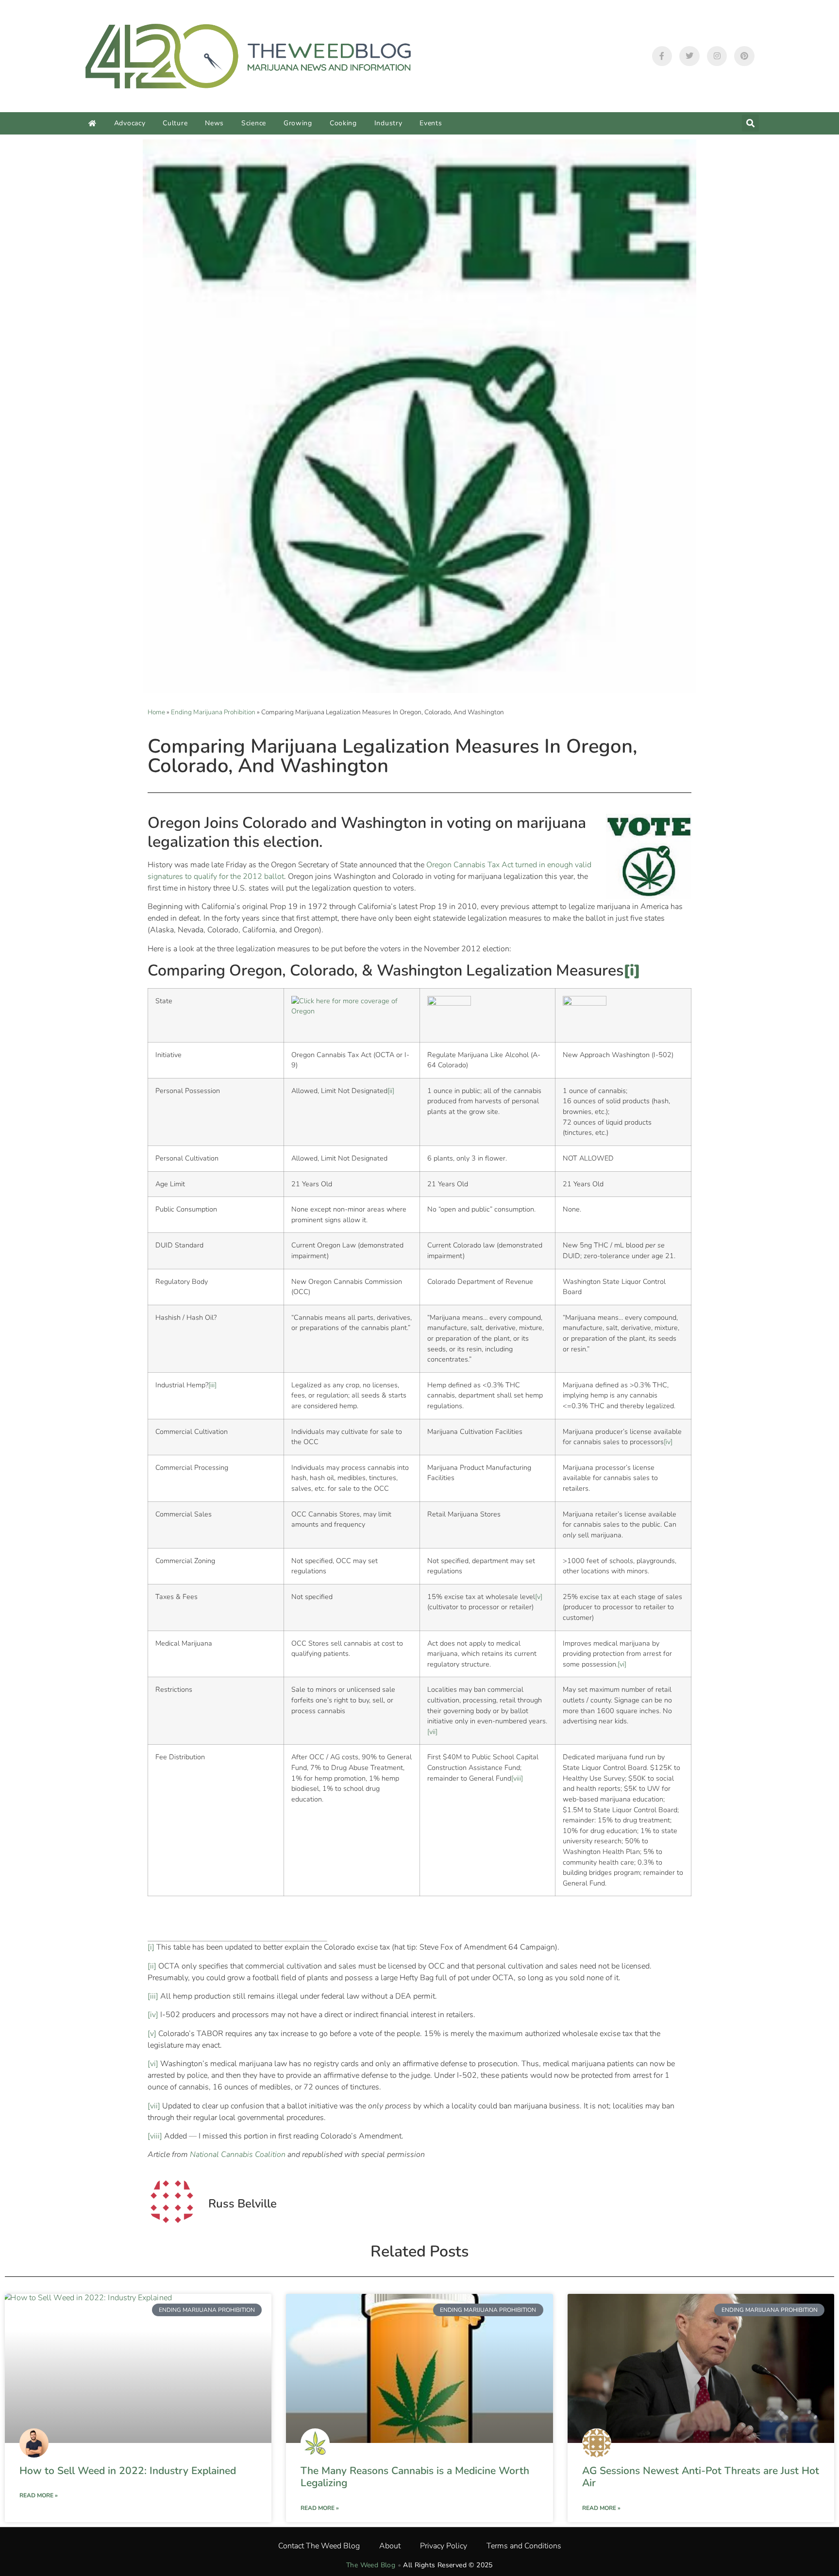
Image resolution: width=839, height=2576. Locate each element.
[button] (750, 123)
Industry (388, 123)
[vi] (622, 1664)
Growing (298, 123)
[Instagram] (717, 56)
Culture (175, 123)
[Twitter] (689, 56)
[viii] (517, 1778)
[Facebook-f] (662, 56)
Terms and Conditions (524, 2546)
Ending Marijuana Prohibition (213, 712)
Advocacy (130, 123)
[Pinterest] (744, 56)
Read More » (39, 2495)
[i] (151, 1947)
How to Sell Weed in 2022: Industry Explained (128, 2471)
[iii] (212, 1385)
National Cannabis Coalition (238, 2155)
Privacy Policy (444, 2546)
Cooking (343, 123)
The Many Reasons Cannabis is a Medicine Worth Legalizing (415, 2477)
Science (254, 123)
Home (156, 712)
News (214, 123)
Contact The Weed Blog (319, 2546)
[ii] (391, 1091)
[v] (539, 1597)
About (390, 2546)
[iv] (668, 1442)
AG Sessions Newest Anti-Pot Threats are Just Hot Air (701, 2477)
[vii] (432, 1732)
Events (431, 123)
